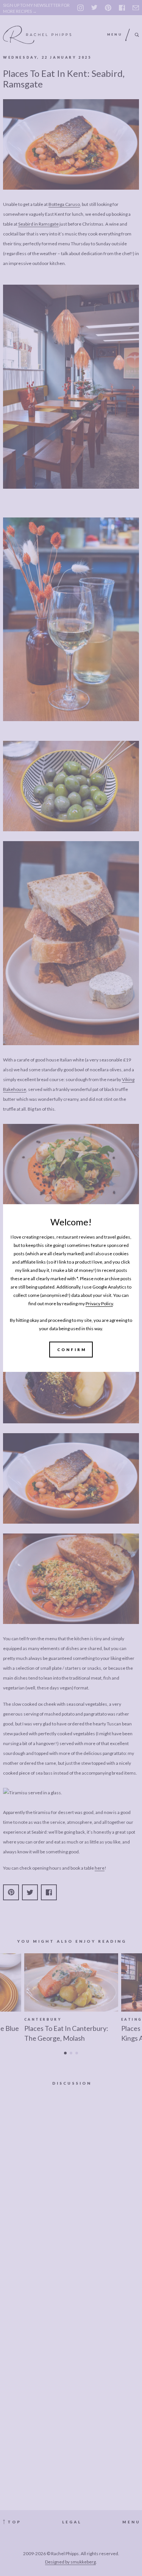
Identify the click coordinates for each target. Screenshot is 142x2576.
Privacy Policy (99, 1304)
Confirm (72, 1350)
